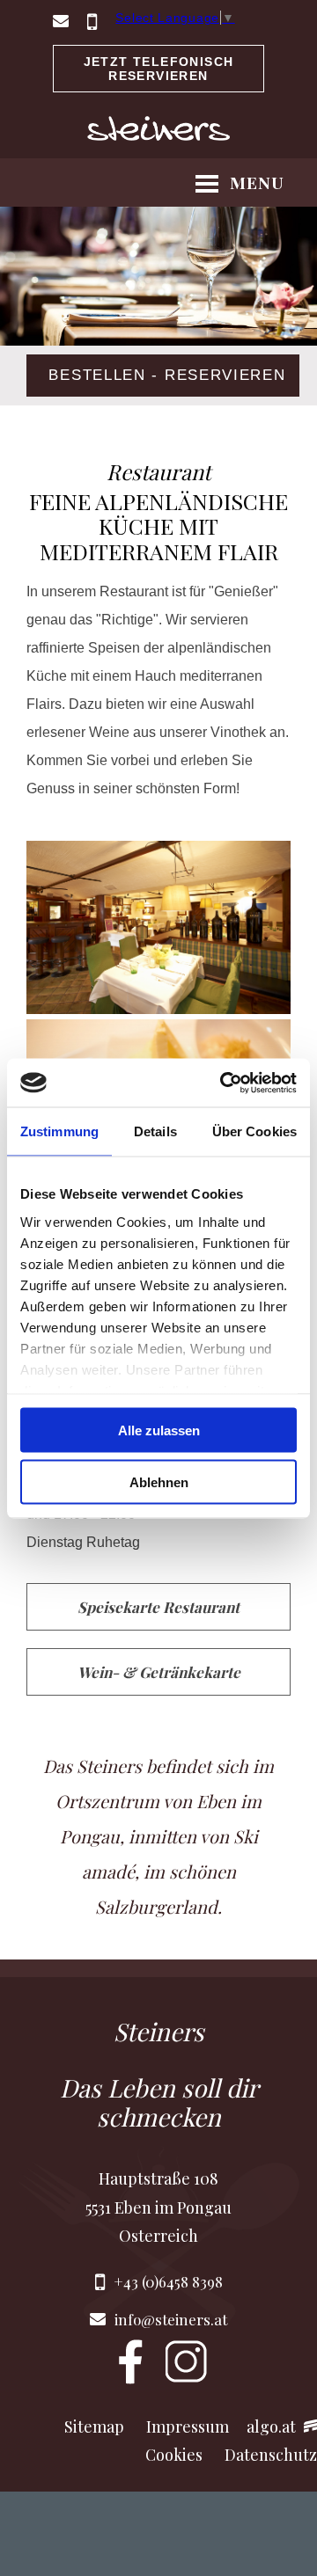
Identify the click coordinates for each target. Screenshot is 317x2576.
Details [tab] (155, 1131)
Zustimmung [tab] (59, 1131)
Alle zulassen (159, 1430)
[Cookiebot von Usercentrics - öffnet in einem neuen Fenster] (224, 1083)
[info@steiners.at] (61, 26)
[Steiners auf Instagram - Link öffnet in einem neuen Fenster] (186, 2380)
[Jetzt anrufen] (92, 26)
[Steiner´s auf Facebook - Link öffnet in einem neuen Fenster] (131, 2380)
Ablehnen (159, 1481)
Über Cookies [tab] (254, 1131)
